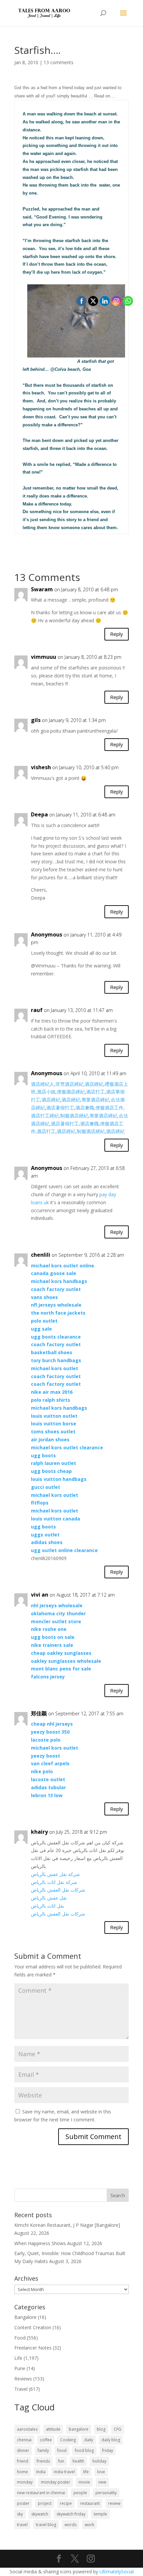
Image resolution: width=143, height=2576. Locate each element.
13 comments (59, 62)
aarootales (27, 2429)
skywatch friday (71, 2514)
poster (23, 2503)
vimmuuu (44, 657)
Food (20, 2338)
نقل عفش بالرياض (49, 1898)
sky (20, 2514)
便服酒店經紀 (71, 1092)
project (45, 2503)
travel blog (46, 2525)
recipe (66, 2503)
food (62, 2450)
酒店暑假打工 (60, 1108)
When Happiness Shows (40, 2243)
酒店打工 (46, 1131)
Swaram (42, 589)
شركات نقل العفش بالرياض (58, 1890)
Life (18, 2358)
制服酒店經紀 (74, 1116)
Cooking (68, 2440)
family (43, 2450)
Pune (20, 2368)
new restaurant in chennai (41, 2493)
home (22, 2472)
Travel (21, 2389)
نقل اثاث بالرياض (48, 1906)
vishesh (41, 767)
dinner (23, 2450)
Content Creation (33, 2327)
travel (22, 2525)
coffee (46, 2440)
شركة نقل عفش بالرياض (55, 1874)
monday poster (56, 2482)
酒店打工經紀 (45, 1116)
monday (25, 2482)
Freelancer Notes (33, 2348)
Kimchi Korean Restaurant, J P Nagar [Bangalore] (67, 2225)
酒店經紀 (51, 1100)
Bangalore (25, 2317)
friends (43, 2461)
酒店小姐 (46, 1092)
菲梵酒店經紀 (70, 1084)
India (41, 2472)
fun (61, 2461)
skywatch (40, 2514)
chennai (24, 2440)
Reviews (23, 2379)
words (71, 2525)
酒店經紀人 (43, 1084)
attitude (53, 2429)
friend (23, 2461)
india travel (64, 2472)
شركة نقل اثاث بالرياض (54, 1882)
